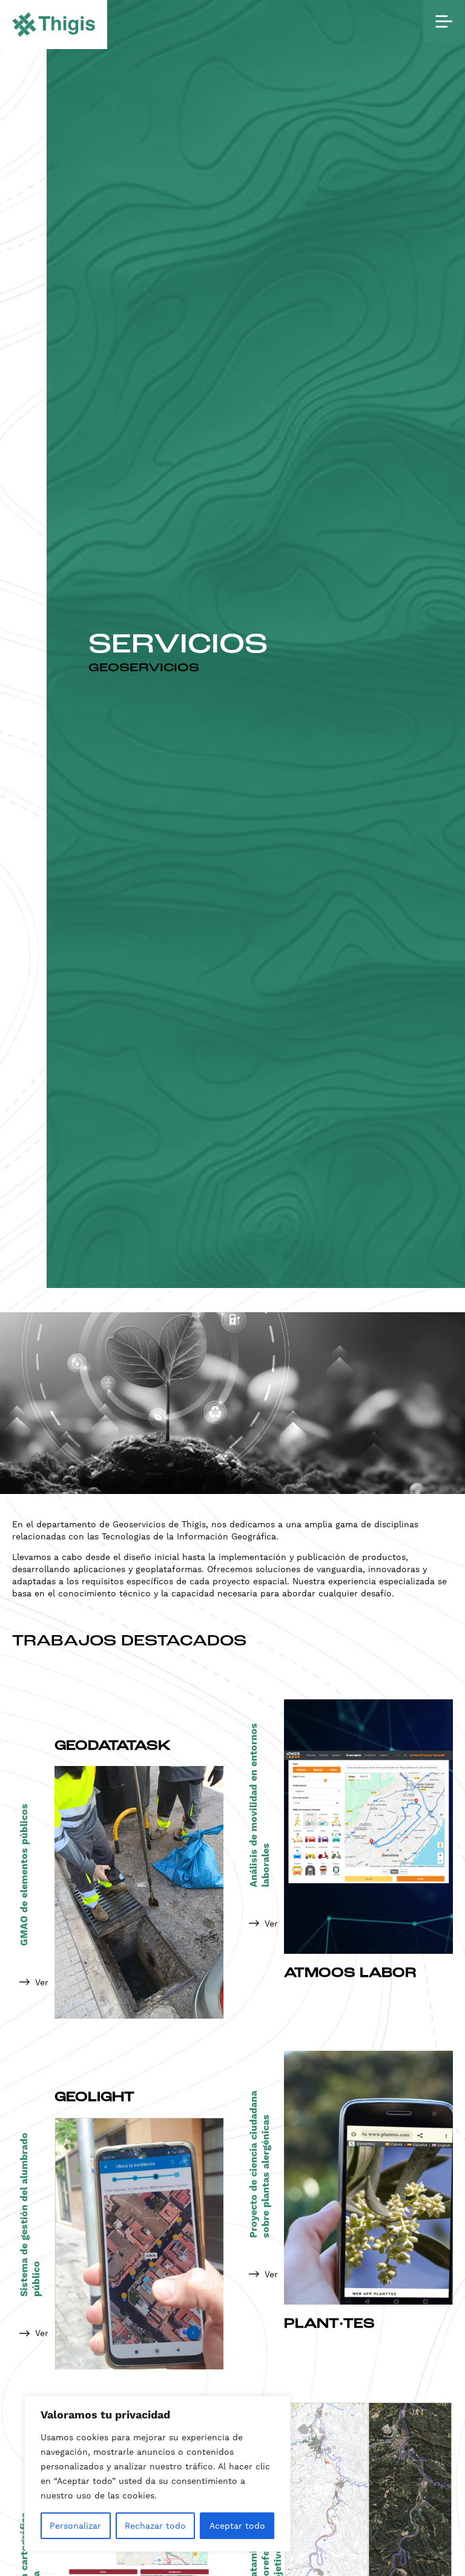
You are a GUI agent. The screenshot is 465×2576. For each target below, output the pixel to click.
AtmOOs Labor (350, 1973)
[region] (157, 2474)
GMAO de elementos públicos (24, 1875)
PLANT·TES (329, 2324)
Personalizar (75, 2526)
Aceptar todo (237, 2526)
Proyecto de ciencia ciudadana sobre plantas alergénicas (260, 2164)
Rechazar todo (155, 2526)
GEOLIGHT (94, 2098)
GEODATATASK (113, 1746)
